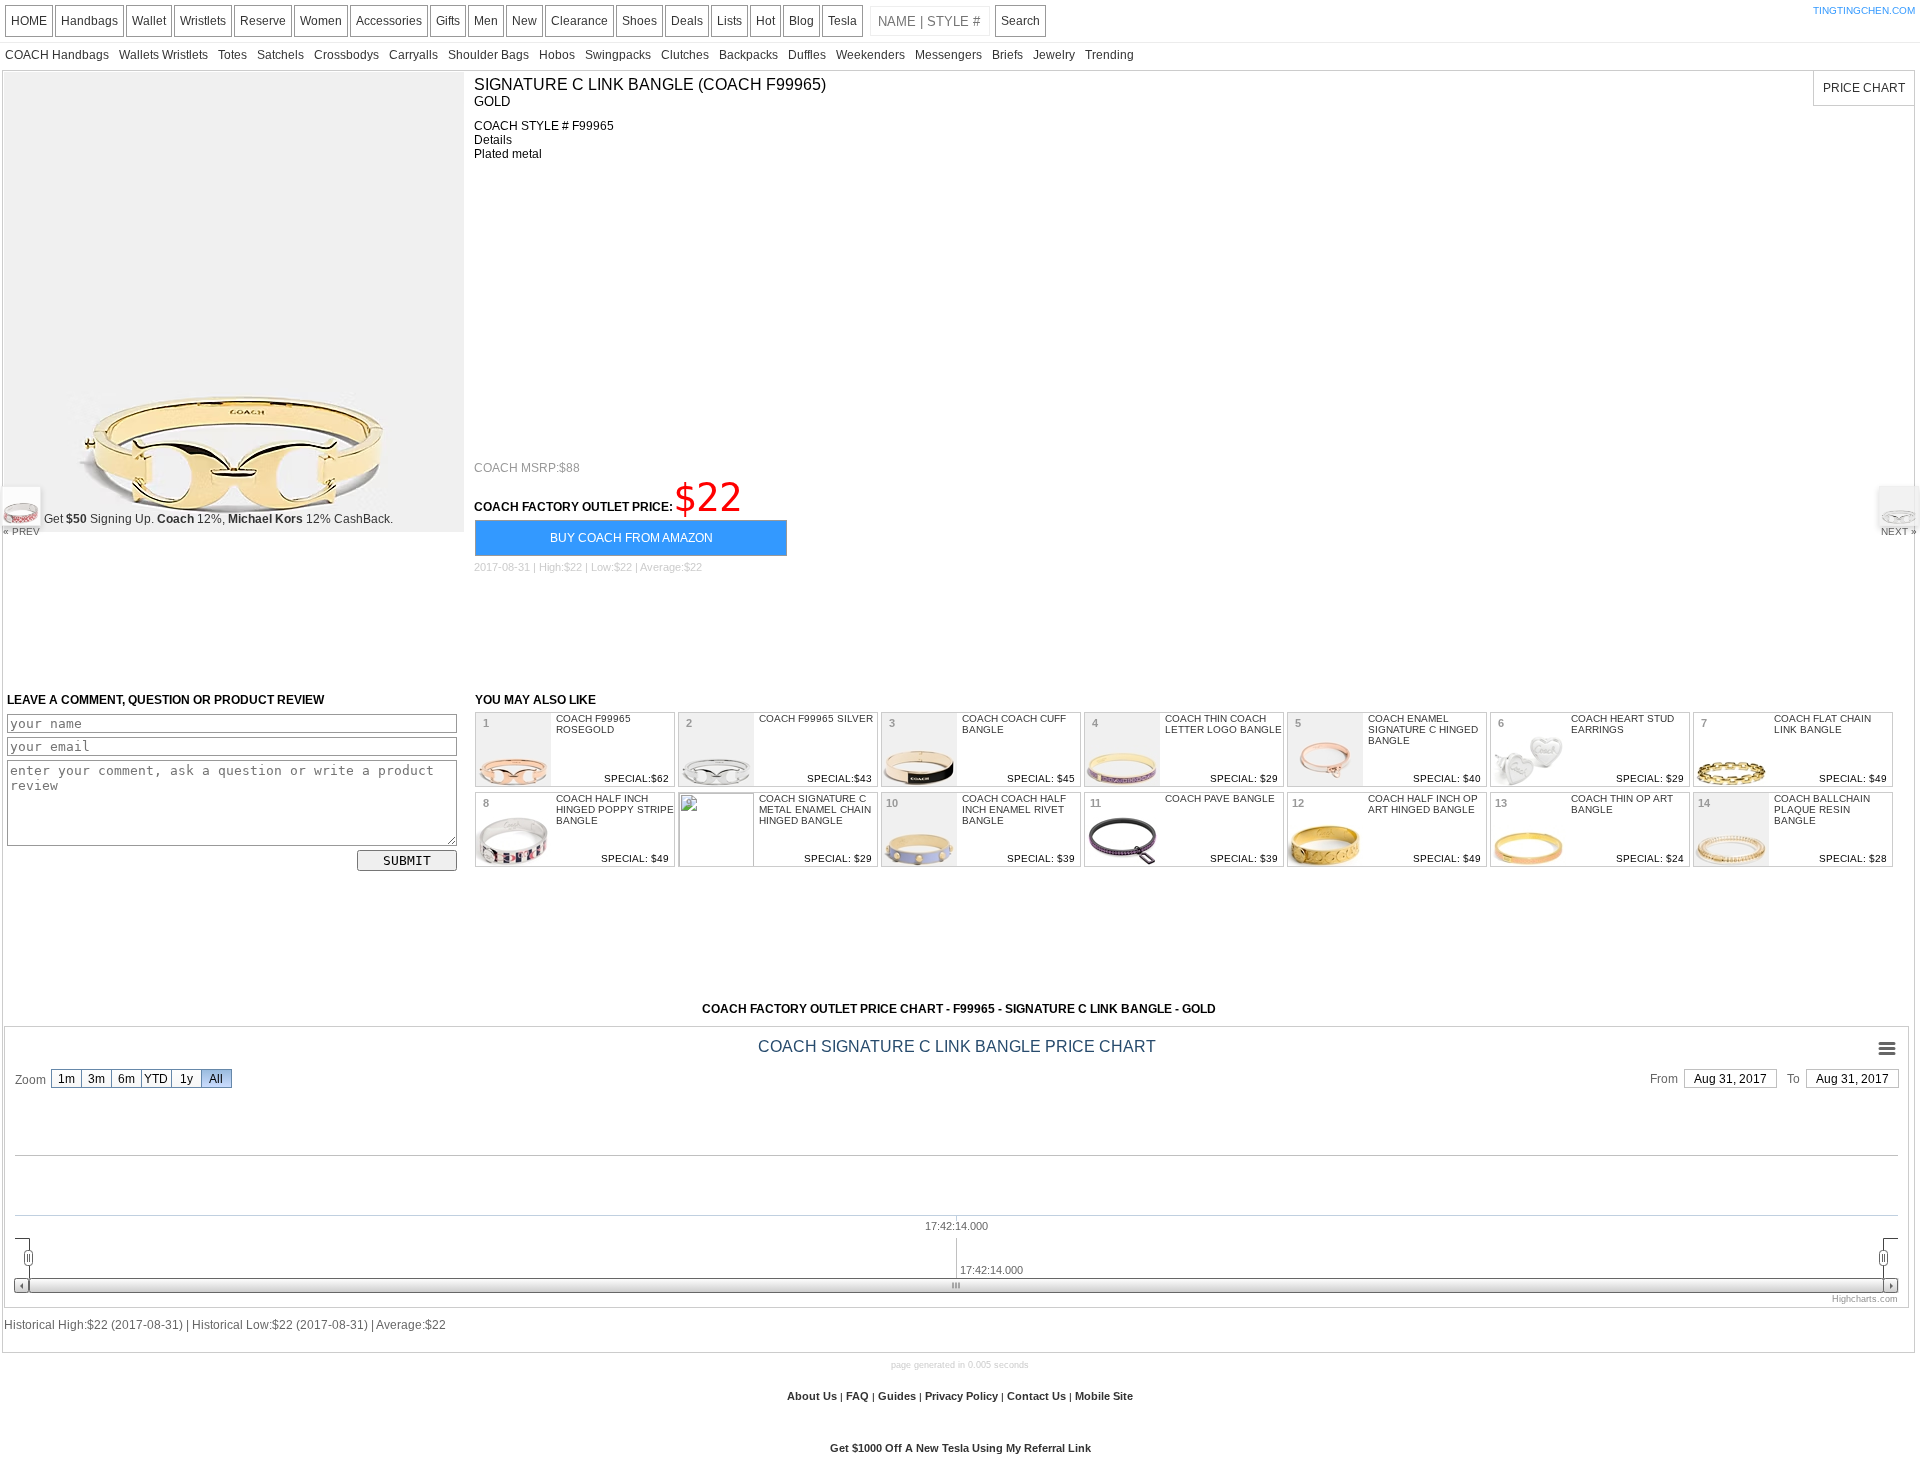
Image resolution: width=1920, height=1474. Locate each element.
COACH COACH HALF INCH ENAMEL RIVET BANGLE (1014, 809)
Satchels (280, 55)
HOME (29, 21)
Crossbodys (346, 55)
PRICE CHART (1864, 88)
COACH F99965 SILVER (816, 718)
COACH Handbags (57, 55)
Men (486, 21)
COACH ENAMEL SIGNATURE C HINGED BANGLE (1423, 729)
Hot (765, 21)
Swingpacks (618, 55)
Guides (897, 1396)
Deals (687, 21)
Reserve (263, 21)
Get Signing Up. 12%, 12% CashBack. (218, 519)
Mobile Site (1104, 1396)
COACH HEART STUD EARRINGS (1622, 724)
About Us (812, 1396)
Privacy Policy (961, 1396)
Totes (232, 55)
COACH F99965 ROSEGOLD (593, 724)
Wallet (149, 21)
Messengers (948, 55)
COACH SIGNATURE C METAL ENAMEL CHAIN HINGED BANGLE (815, 809)
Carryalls (413, 55)
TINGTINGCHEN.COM (1864, 10)
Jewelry (1054, 55)
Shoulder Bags (488, 55)
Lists (729, 21)
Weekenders (870, 55)
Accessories (389, 21)
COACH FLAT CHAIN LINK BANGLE (1822, 724)
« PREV (21, 531)
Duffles (807, 55)
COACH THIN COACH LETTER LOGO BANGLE (1223, 724)
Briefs (1007, 55)
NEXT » (1899, 531)
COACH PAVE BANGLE (1220, 798)
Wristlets (203, 21)
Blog (801, 21)
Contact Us (1036, 1396)
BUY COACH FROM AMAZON (631, 538)
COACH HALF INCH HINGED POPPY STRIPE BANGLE (615, 809)
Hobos (557, 55)
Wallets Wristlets (163, 55)
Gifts (448, 21)
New (524, 21)
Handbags (89, 21)
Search (1020, 21)
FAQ (857, 1396)
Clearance (579, 21)
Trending (1109, 55)
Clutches (685, 55)
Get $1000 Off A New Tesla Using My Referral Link (960, 1448)
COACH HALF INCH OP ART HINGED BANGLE (1423, 804)
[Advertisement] (1074, 311)
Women (321, 21)
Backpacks (748, 55)
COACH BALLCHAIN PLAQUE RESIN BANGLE (1822, 809)
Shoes (639, 21)
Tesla (842, 21)
